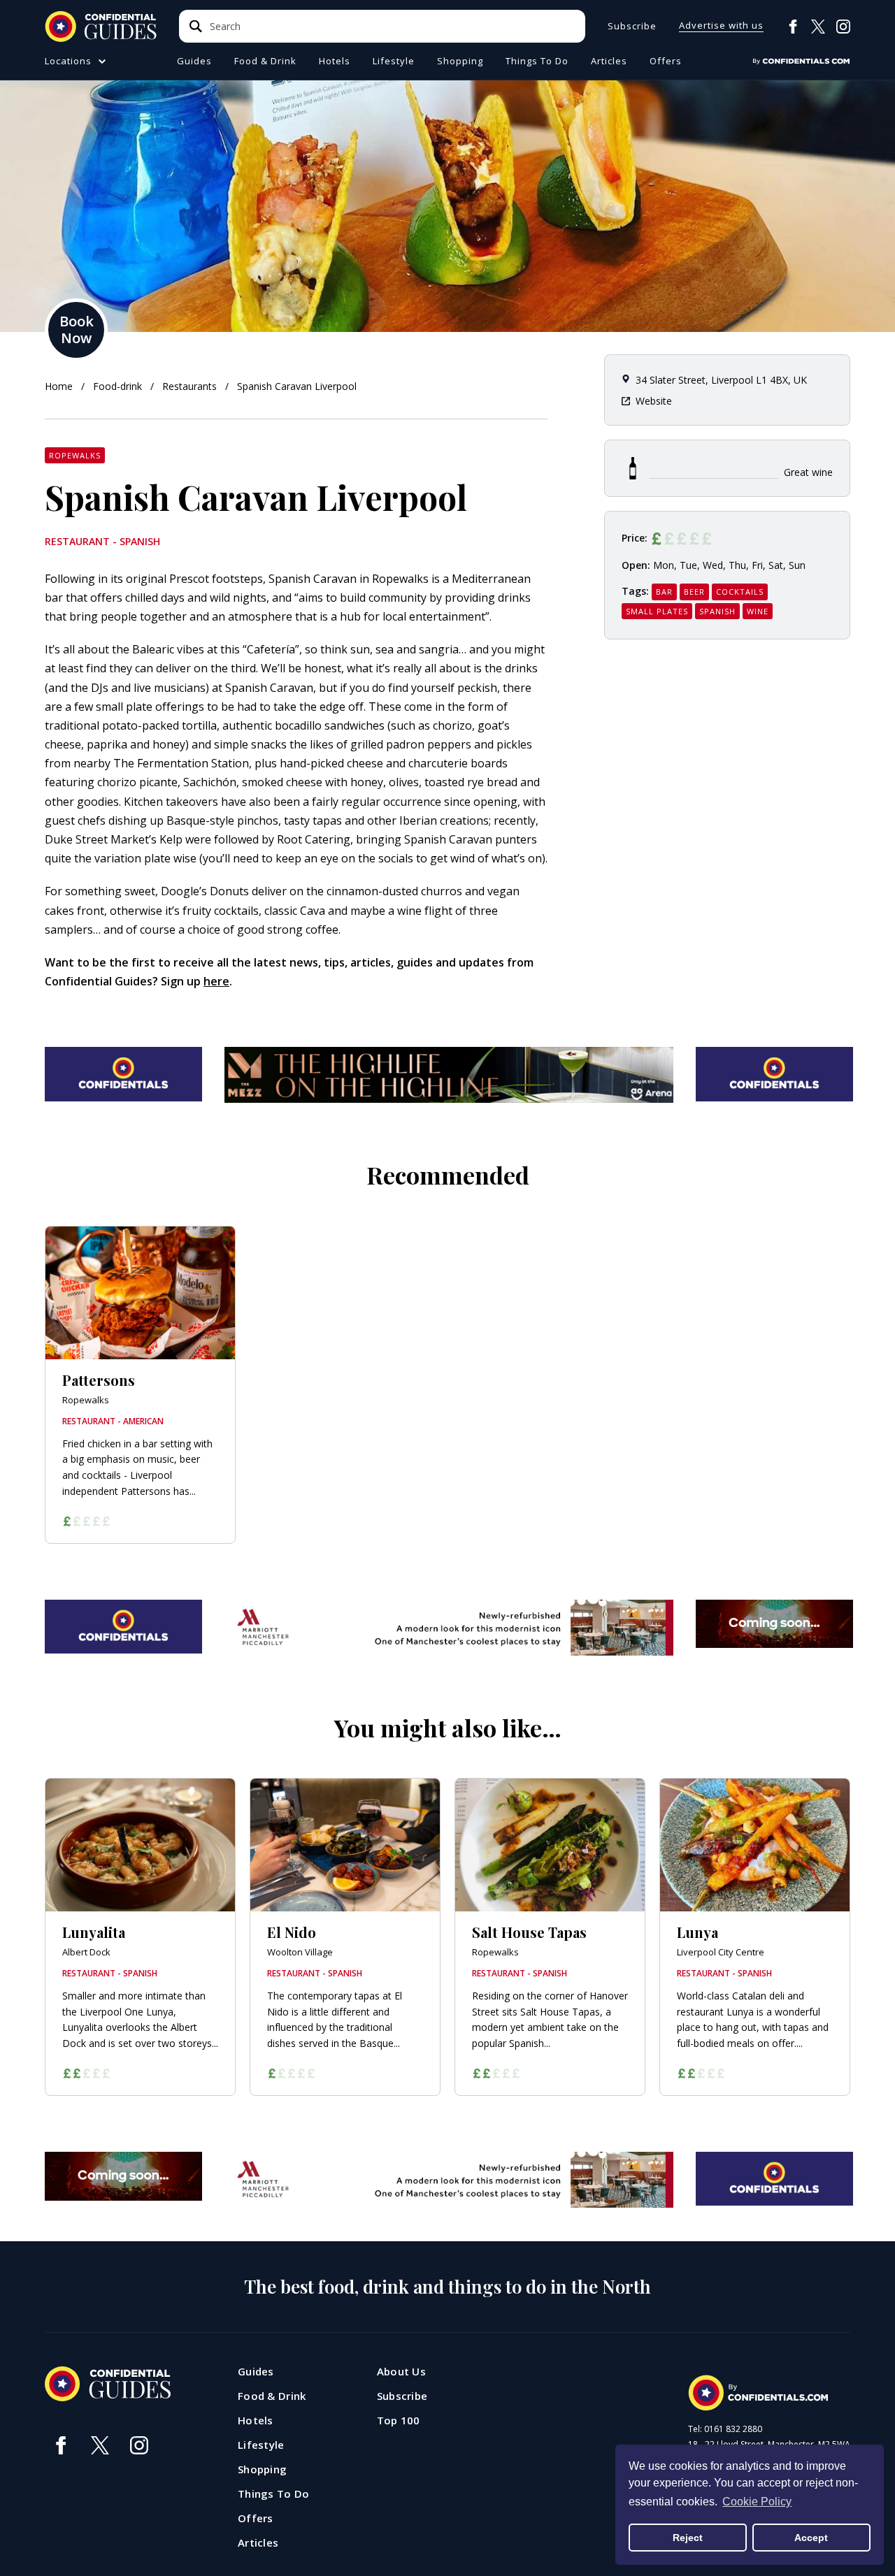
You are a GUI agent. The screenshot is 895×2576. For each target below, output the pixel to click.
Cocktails (740, 592)
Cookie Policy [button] (757, 2502)
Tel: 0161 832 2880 (725, 2429)
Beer (694, 592)
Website (654, 401)
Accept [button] (811, 2538)
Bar (664, 592)
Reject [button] (688, 2538)
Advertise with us (721, 26)
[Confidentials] (801, 61)
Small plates (657, 611)
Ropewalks (75, 455)
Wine (758, 611)
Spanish (717, 611)
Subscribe (632, 26)
